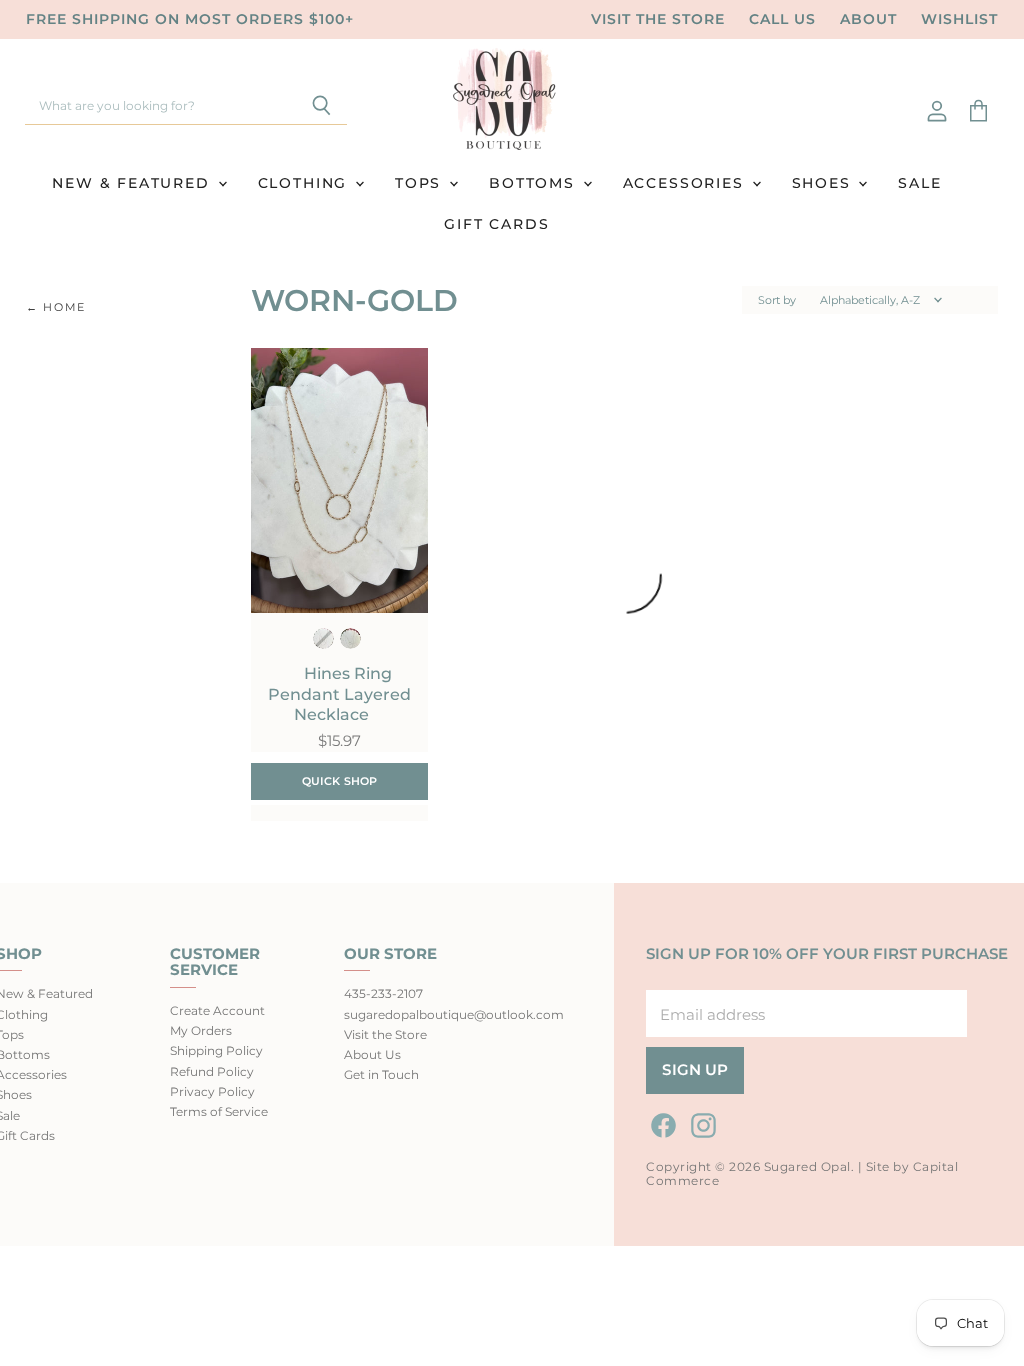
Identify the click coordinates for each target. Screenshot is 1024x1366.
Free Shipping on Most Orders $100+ (190, 19)
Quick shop (339, 781)
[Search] (320, 107)
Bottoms (535, 183)
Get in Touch (381, 1074)
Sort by (777, 300)
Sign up (695, 1070)
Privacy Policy (212, 1091)
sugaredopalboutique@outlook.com (454, 1014)
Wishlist (959, 19)
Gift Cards (496, 224)
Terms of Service (219, 1111)
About (868, 19)
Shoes (824, 183)
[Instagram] (700, 1122)
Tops (421, 183)
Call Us (782, 19)
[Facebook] (660, 1122)
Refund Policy (212, 1071)
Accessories (686, 183)
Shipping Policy (216, 1050)
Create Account (217, 1010)
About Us (372, 1054)
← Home (56, 307)
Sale (919, 183)
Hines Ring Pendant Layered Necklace (339, 694)
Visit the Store (658, 19)
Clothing (305, 183)
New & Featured (133, 183)
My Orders (201, 1030)
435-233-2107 (383, 993)
